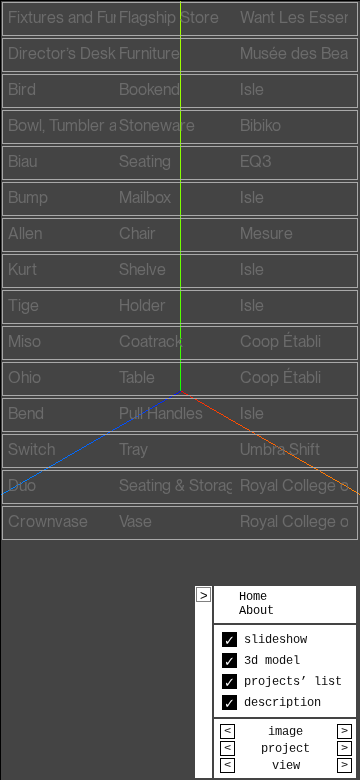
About (256, 611)
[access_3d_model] (180, 19)
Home (253, 597)
